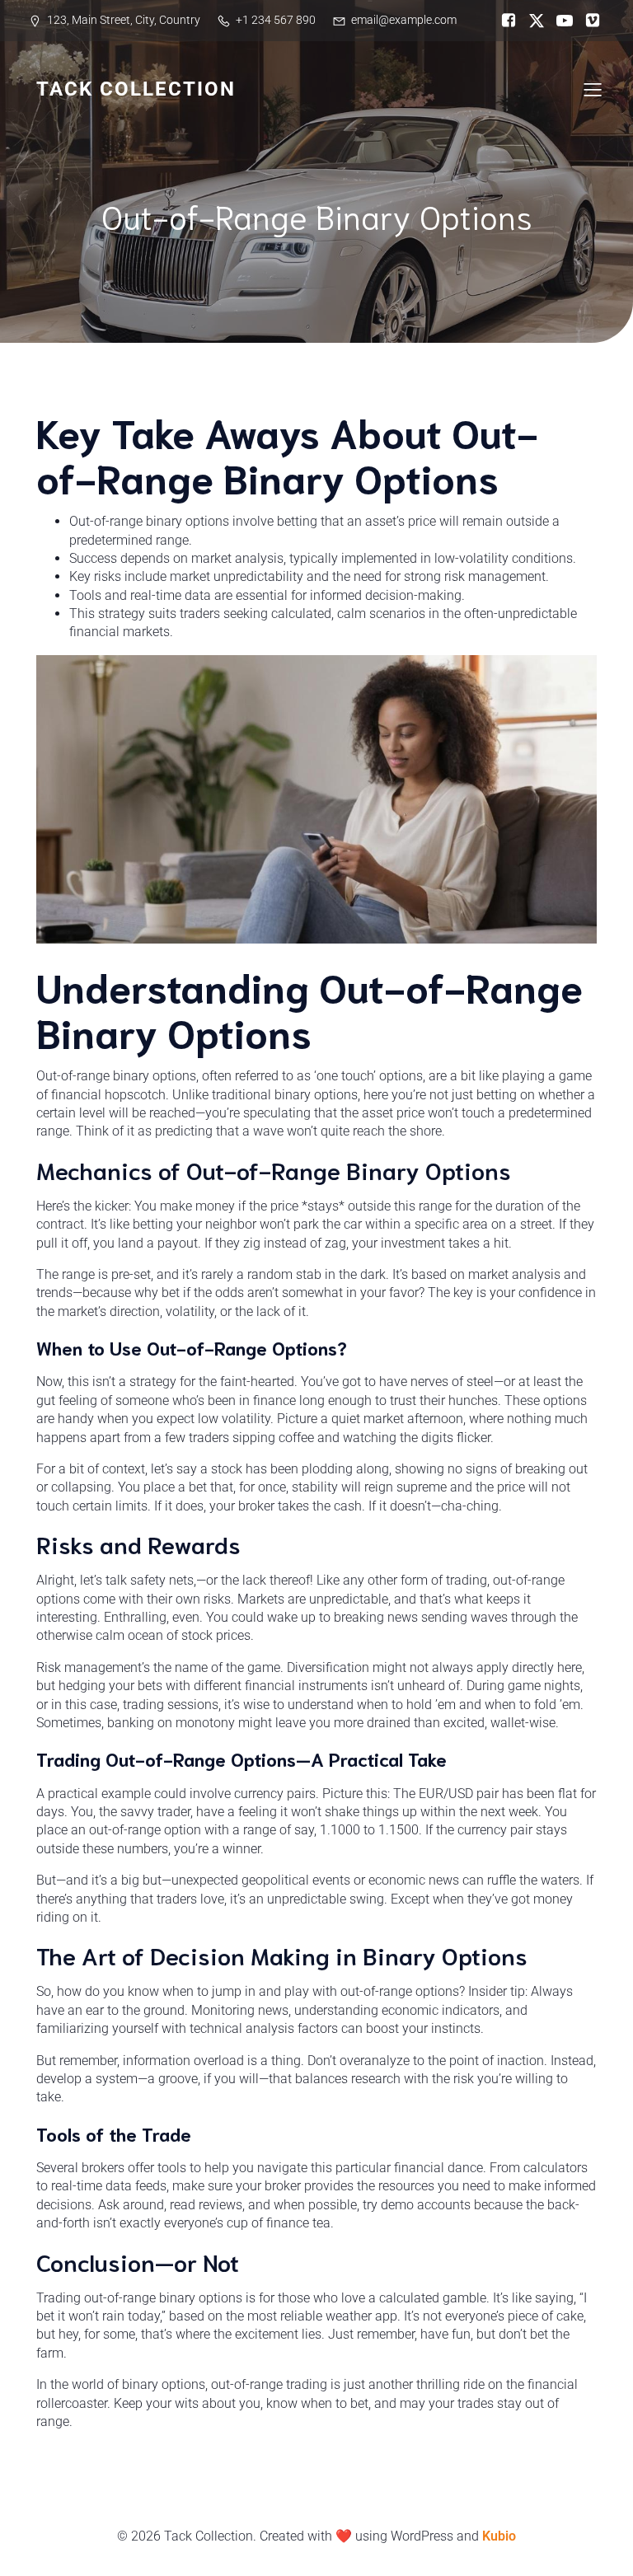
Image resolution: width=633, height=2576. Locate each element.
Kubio (499, 2536)
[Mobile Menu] (593, 89)
